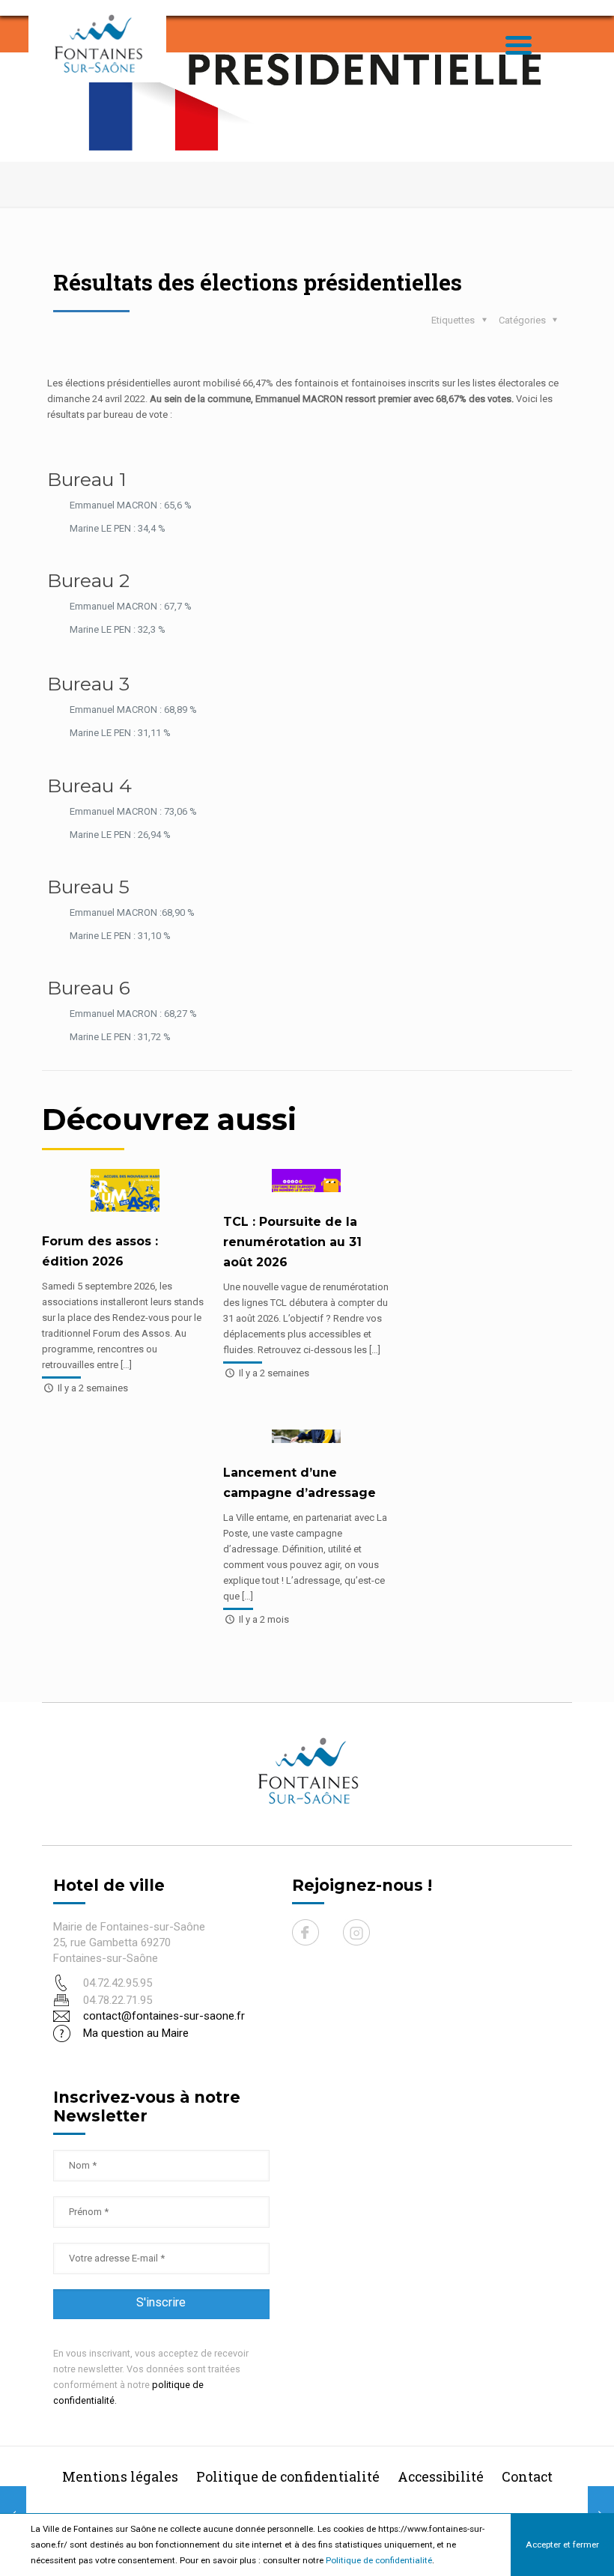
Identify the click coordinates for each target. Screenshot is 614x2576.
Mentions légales (120, 2476)
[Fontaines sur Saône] (103, 43)
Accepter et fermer (562, 2545)
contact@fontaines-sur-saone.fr (164, 2016)
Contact (527, 2476)
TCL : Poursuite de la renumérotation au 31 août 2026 (292, 1242)
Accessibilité (441, 2476)
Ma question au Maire (136, 2033)
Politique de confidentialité (379, 2560)
